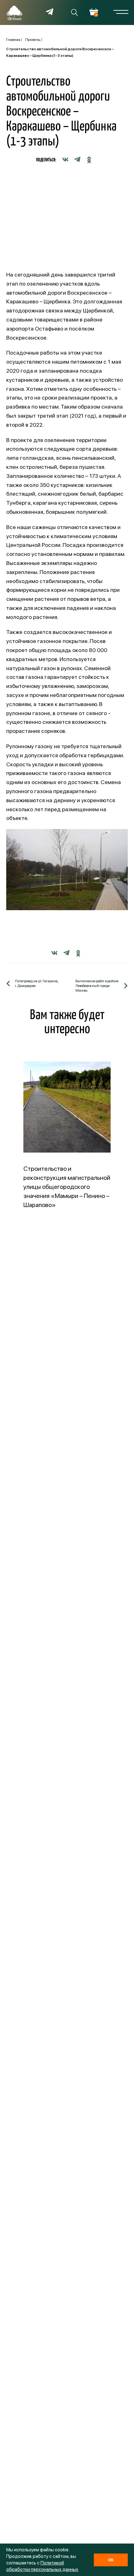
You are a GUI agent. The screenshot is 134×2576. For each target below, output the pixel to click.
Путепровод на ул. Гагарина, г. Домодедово (37, 984)
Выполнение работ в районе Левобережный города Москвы (97, 986)
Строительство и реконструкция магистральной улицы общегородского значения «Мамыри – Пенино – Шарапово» (67, 1187)
